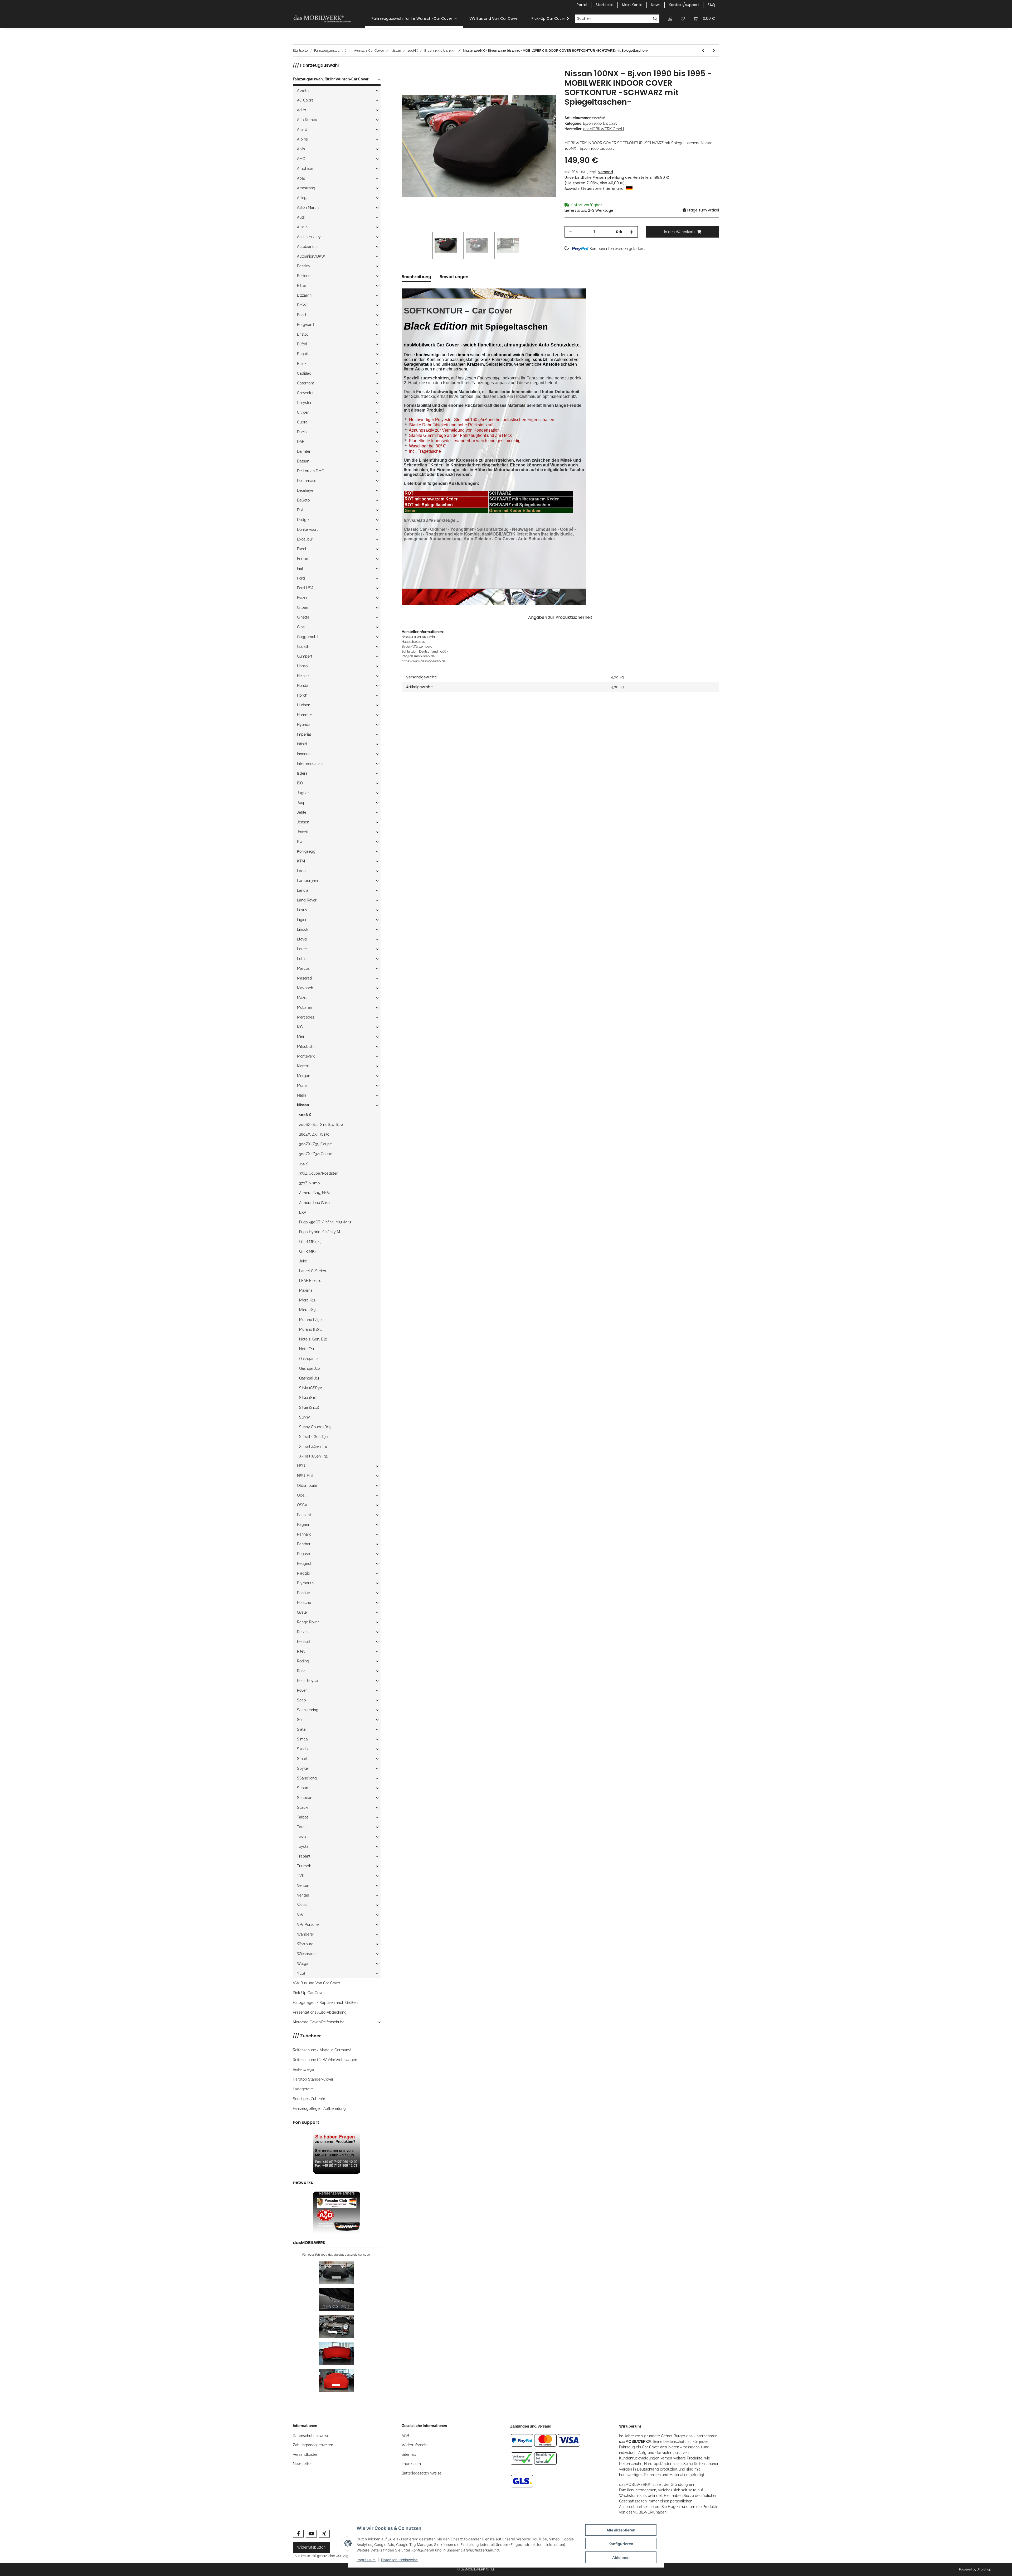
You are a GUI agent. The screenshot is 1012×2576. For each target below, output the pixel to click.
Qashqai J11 (309, 1378)
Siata (301, 1729)
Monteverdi (307, 1056)
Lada (301, 871)
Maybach (305, 988)
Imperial (304, 734)
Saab (301, 1700)
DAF (301, 442)
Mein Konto (632, 5)
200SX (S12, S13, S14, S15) (321, 1125)
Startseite (605, 5)
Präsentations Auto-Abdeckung (320, 2012)
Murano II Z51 (310, 1329)
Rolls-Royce (307, 1681)
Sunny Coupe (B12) (315, 1427)
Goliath (303, 647)
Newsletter (302, 2464)
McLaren (305, 1007)
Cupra (302, 422)
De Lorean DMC (311, 471)
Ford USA (305, 588)
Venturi (303, 1885)
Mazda (303, 998)
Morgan (304, 1076)
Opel (301, 1495)
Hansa (302, 666)
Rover (302, 1690)
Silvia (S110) (309, 1407)
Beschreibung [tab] (416, 277)
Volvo (302, 1905)
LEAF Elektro (310, 1281)
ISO (300, 783)
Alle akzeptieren (621, 2530)
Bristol (302, 334)
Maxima (306, 1290)
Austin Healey (309, 237)
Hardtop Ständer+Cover (313, 2079)
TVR (301, 1876)
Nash (301, 1095)
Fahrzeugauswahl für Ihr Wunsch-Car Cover (331, 79)
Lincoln (303, 929)
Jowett (303, 832)
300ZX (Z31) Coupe (315, 1144)
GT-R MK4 (308, 1251)
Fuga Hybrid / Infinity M (320, 1232)
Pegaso (303, 1554)
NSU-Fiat (305, 1476)
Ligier (302, 920)
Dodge (303, 520)
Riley (301, 1651)
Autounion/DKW (311, 256)
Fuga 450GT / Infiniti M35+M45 (325, 1222)
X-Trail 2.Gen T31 (313, 1446)
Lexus (302, 910)
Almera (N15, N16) (314, 1193)
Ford (301, 578)
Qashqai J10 (310, 1368)
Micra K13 (307, 1310)
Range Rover (308, 1622)
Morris (302, 1086)
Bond (301, 315)
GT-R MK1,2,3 (310, 1242)
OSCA (302, 1505)
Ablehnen (621, 2557)
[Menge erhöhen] (632, 232)
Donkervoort (307, 529)
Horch (302, 695)
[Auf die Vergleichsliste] (531, 79)
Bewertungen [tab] (454, 277)
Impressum (411, 2464)
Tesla (301, 1837)
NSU (301, 1466)
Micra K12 (307, 1300)
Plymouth (305, 1583)
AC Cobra (305, 100)
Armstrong (306, 188)
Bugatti (303, 354)
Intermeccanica (310, 764)
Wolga (303, 1964)
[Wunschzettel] (683, 19)
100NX (305, 1115)
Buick (302, 364)
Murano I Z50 (310, 1320)
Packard (304, 1515)
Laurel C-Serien (313, 1271)
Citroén (303, 412)
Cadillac (304, 373)
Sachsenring (308, 1710)
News (656, 5)
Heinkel (303, 676)
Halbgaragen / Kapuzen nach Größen (325, 2003)
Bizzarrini (305, 295)
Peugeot (304, 1564)
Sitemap (409, 2454)
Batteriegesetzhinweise (422, 2473)
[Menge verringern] (571, 232)
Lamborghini (308, 881)
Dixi (300, 510)
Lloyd (302, 939)
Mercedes (306, 1017)
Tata (301, 1827)
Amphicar (305, 168)
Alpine (302, 139)
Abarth (303, 90)
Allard (302, 129)
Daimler (304, 451)
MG (300, 1027)
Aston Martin (308, 208)
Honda (303, 686)
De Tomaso (307, 481)
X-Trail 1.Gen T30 (313, 1437)
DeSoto (303, 500)
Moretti (303, 1066)
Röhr (301, 1671)
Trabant (304, 1856)
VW (300, 1915)
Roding (303, 1661)
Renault (304, 1642)
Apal (301, 178)
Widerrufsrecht (415, 2445)
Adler (302, 110)
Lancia (303, 890)
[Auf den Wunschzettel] (545, 79)
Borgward (305, 325)
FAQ (711, 5)
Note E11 (307, 1349)
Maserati (304, 978)
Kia (300, 842)
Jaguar (303, 793)
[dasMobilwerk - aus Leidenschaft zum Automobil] (323, 19)
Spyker (303, 1768)
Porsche (304, 1603)
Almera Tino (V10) (314, 1203)
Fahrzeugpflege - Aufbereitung (319, 2109)
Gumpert (305, 656)
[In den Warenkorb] (406, 66)
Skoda (302, 1749)
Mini (300, 1037)
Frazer (302, 598)
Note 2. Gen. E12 (313, 1339)
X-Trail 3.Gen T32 (313, 1456)
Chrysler (304, 403)
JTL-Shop (984, 2569)
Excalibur (305, 539)
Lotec (302, 949)
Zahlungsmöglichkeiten (313, 2445)
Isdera (302, 773)
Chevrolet (305, 393)
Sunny (305, 1417)
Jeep (301, 803)
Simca (302, 1739)
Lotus (302, 959)
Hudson (304, 705)
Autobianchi (307, 247)
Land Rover (307, 900)
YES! (301, 1973)
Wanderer (306, 1934)
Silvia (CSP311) (311, 1388)
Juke (303, 1261)
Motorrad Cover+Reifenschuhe (319, 2022)
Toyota (303, 1846)
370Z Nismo (309, 1183)
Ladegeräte (303, 2089)
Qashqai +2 (308, 1359)
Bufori (302, 344)
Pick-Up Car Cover (309, 1993)
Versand (605, 172)
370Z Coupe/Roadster (318, 1173)
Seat (301, 1720)
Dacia (302, 432)
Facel (302, 549)
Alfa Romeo (307, 120)
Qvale (302, 1612)
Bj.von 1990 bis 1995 (600, 123)
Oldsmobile (307, 1485)
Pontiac (303, 1593)
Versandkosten (306, 2454)
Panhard (304, 1534)
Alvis (301, 149)
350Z (303, 1164)
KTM (301, 861)
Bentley (304, 266)
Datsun (303, 461)
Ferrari (303, 559)
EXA (303, 1212)
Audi (301, 217)
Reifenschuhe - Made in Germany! (322, 2050)
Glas (301, 627)
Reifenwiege (303, 2070)
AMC (301, 159)
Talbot (303, 1817)
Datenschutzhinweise (311, 2436)
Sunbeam (305, 1798)
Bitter (302, 286)
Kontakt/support (684, 5)
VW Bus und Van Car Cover (317, 1983)
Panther (304, 1544)
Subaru (303, 1788)
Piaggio (303, 1573)
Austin (302, 227)
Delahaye (305, 490)
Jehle (302, 812)
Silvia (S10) (308, 1398)
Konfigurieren (621, 2544)
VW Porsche (308, 1924)
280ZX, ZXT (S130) (315, 1134)
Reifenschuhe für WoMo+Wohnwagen (325, 2060)
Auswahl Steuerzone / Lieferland (595, 189)
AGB (405, 2436)
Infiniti (302, 744)
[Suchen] (655, 19)
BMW (302, 305)
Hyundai (304, 725)
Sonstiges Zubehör (309, 2099)
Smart (302, 1759)
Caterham (306, 383)
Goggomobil (308, 637)
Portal (582, 5)
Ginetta (303, 617)
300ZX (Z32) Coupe (316, 1154)
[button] (670, 19)
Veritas (303, 1895)
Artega (303, 198)
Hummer (305, 715)
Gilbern (303, 607)
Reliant (303, 1632)
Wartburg (305, 1944)
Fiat (300, 568)
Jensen (303, 822)
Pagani (303, 1525)
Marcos (303, 968)
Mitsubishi (306, 1046)
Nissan (303, 1105)
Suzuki (303, 1807)
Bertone (304, 276)
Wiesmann (306, 1954)
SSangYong (307, 1778)
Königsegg (306, 851)
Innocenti (305, 754)
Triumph (304, 1866)
